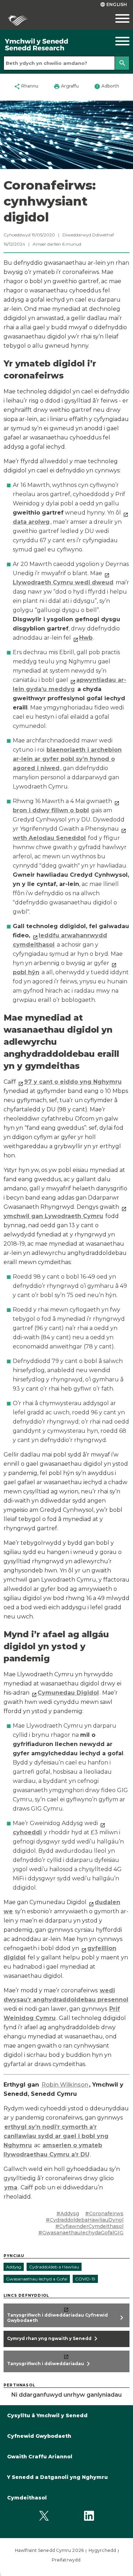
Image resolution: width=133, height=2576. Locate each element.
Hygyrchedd (102, 2550)
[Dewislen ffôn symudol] (116, 18)
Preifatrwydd (66, 2560)
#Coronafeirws (104, 2213)
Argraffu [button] (66, 86)
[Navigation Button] (116, 41)
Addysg (14, 2267)
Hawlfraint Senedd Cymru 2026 (49, 2550)
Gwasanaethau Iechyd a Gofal (37, 2279)
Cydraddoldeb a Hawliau (54, 2267)
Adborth (107, 86)
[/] (50, 45)
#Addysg (68, 2213)
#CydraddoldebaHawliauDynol (85, 2220)
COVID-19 (85, 2279)
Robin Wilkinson (65, 2085)
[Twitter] (44, 2516)
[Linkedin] (89, 2516)
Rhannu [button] (26, 86)
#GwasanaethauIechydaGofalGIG (81, 2233)
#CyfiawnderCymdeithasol (89, 2226)
